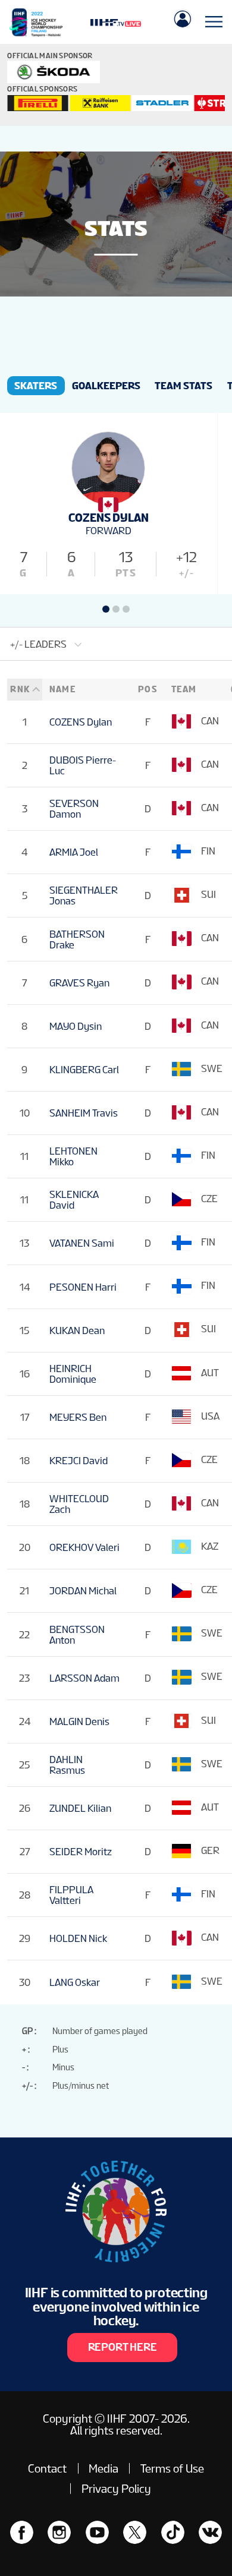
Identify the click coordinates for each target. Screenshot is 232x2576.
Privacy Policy (116, 2489)
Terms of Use (172, 2468)
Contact (47, 2468)
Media (104, 2468)
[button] (106, 609)
